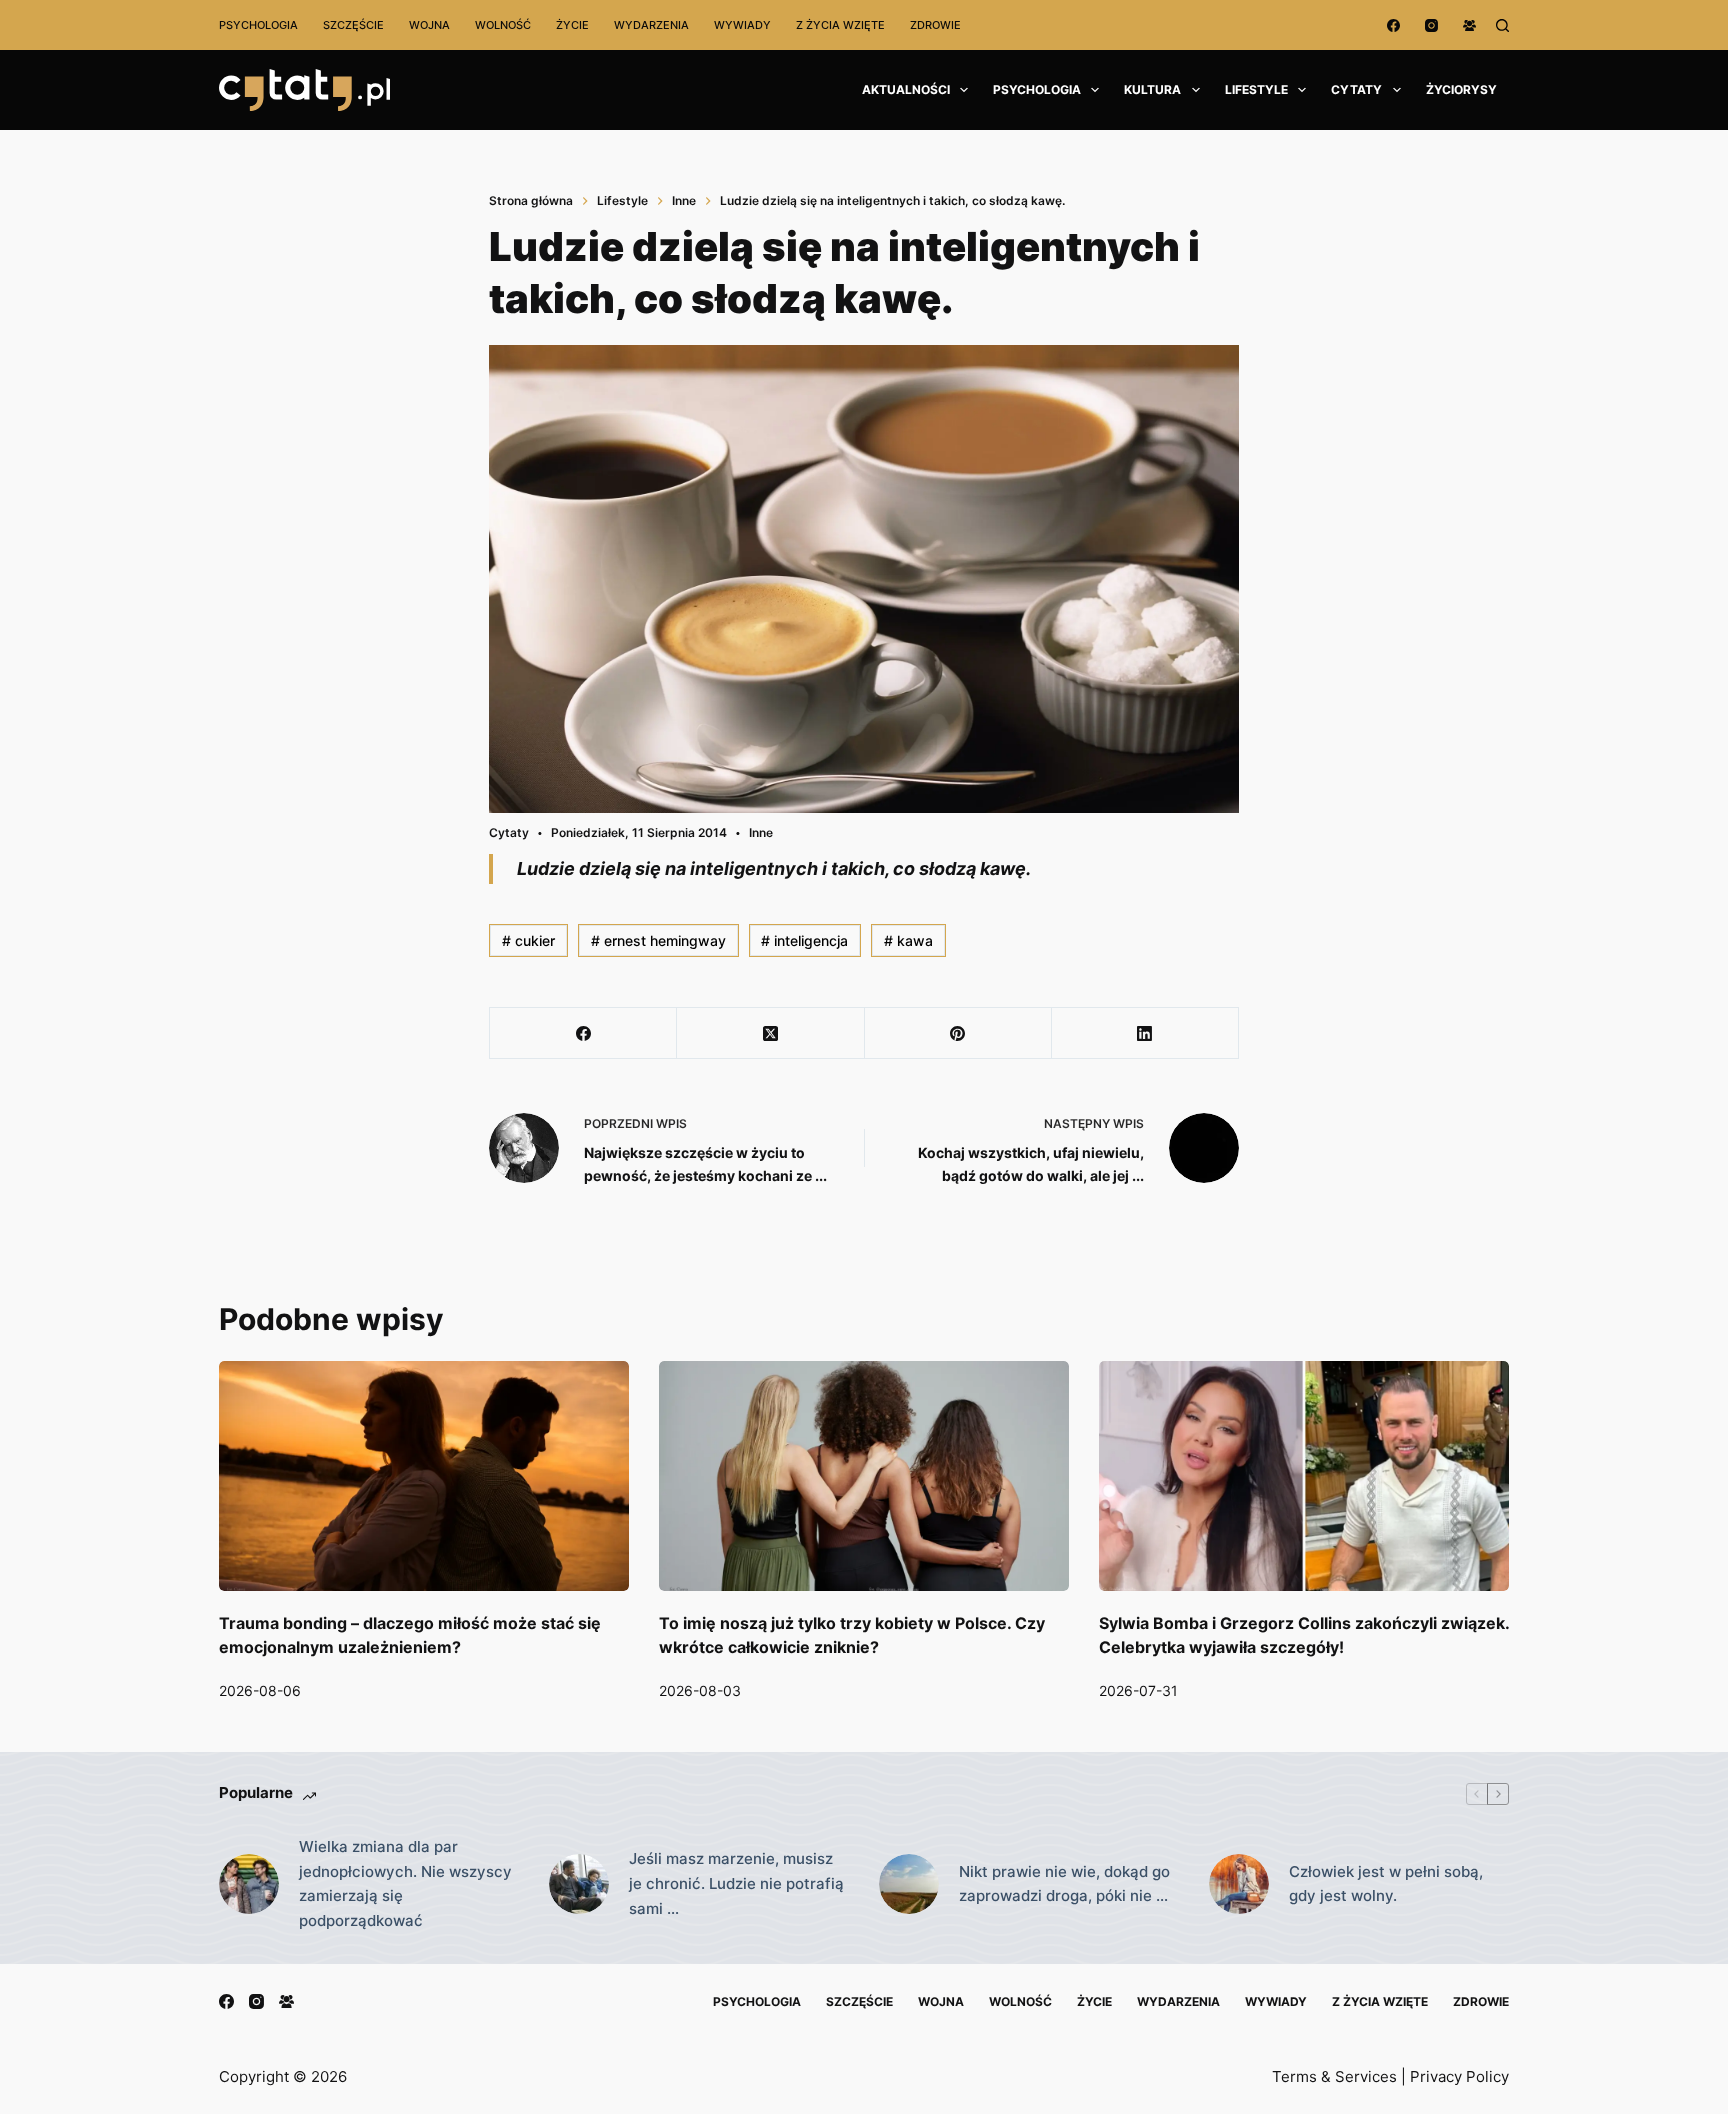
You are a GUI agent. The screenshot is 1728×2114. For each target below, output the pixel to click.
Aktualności (906, 89)
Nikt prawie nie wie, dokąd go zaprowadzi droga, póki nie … (1064, 1884)
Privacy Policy (1459, 2076)
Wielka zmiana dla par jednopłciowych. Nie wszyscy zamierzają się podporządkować (405, 1883)
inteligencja (804, 940)
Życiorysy (1461, 89)
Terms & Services (1334, 2076)
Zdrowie (935, 25)
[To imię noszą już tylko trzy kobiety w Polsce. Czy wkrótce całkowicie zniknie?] (864, 1476)
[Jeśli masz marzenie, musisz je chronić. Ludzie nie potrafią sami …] (579, 1884)
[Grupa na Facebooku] (1469, 25)
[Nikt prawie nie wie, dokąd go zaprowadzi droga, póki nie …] (909, 1884)
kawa (908, 940)
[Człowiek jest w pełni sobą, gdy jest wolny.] (1239, 1884)
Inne (761, 832)
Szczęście (353, 25)
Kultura (1152, 89)
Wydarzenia (651, 25)
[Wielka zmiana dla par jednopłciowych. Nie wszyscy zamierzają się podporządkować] (249, 1884)
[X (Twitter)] (770, 1033)
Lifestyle (1256, 89)
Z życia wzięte (840, 25)
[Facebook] (1393, 25)
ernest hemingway (658, 940)
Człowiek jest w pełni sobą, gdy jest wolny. (1386, 1884)
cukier (528, 940)
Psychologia (258, 25)
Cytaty (1356, 89)
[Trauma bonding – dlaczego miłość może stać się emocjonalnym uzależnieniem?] (424, 1476)
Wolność (503, 25)
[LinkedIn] (1145, 1033)
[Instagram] (1431, 25)
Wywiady (742, 25)
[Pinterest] (958, 1033)
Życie (572, 25)
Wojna (429, 25)
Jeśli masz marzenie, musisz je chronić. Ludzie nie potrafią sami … (736, 1883)
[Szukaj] (1502, 25)
